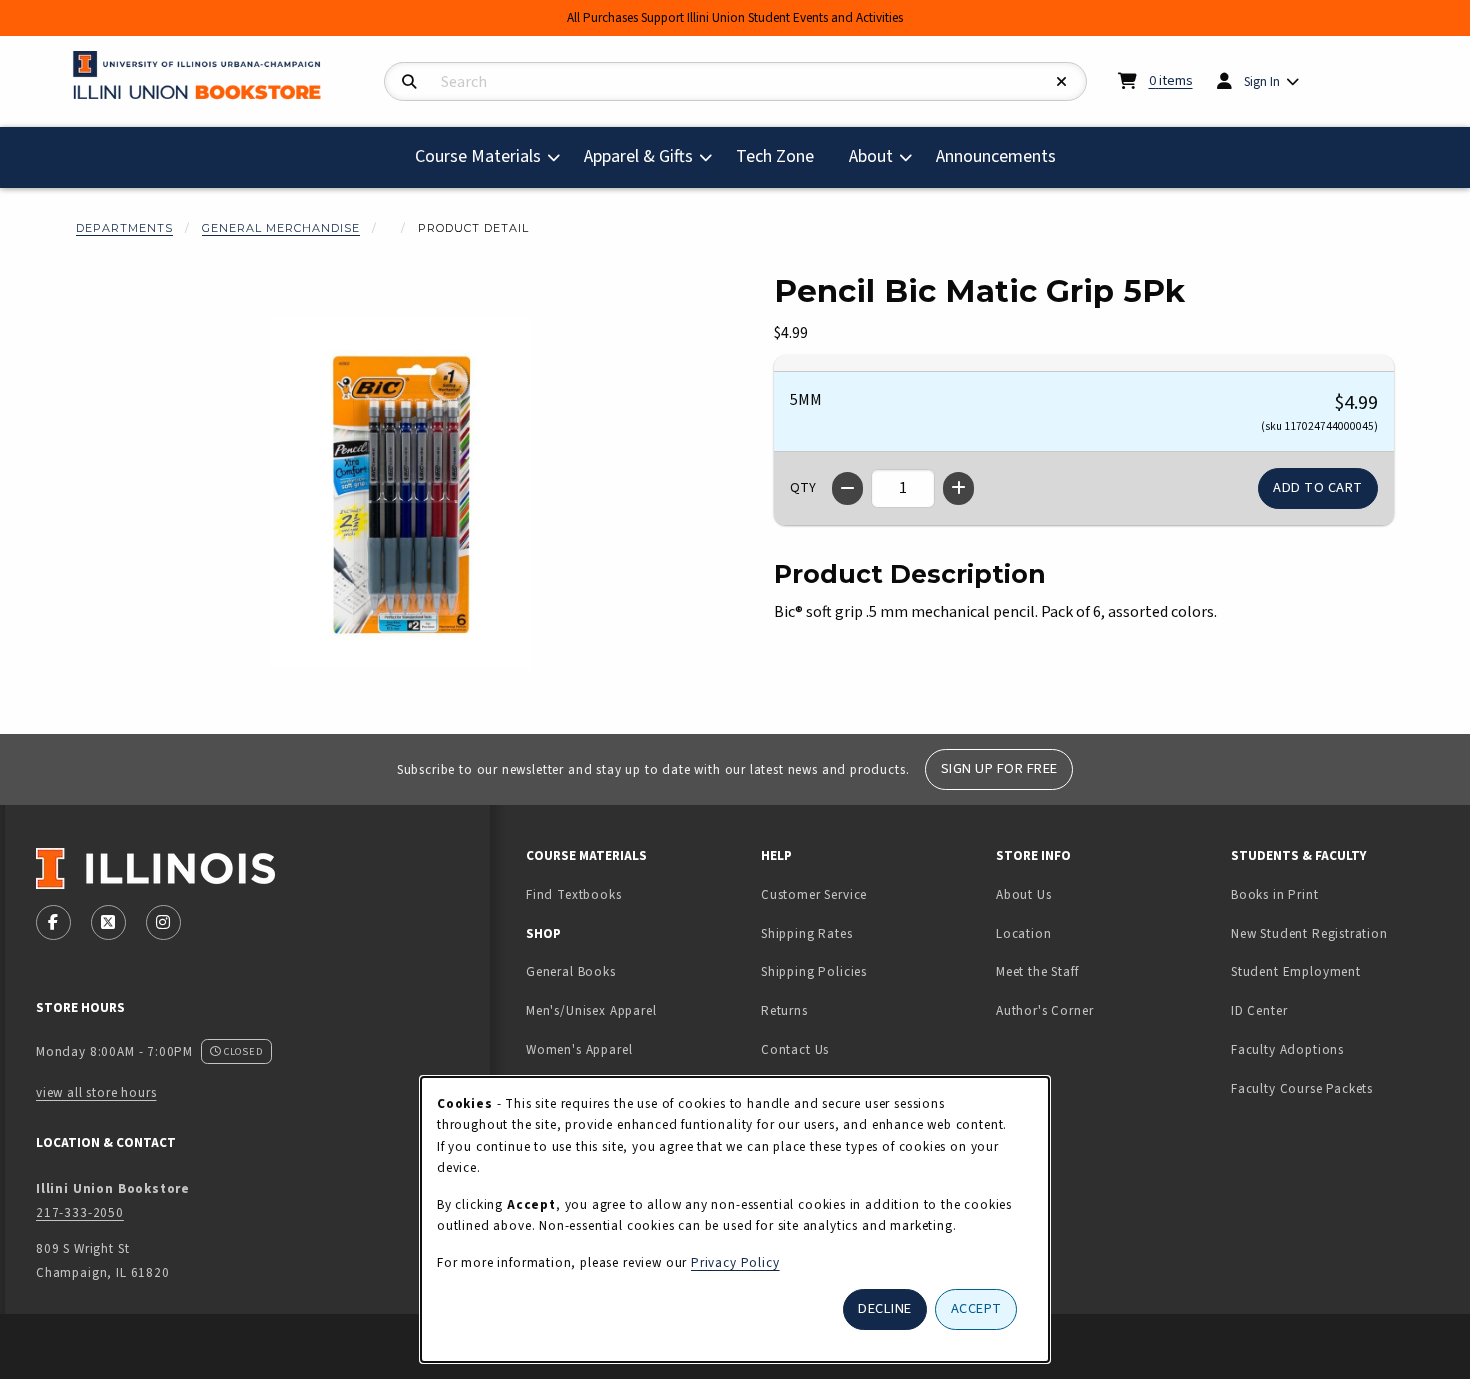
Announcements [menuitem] (996, 156)
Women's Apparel (579, 1049)
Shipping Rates (807, 933)
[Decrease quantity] (847, 488)
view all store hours (96, 1092)
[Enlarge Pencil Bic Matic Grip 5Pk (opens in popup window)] (401, 493)
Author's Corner (1044, 1010)
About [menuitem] (871, 156)
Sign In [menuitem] (1262, 81)
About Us (1024, 894)
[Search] (409, 82)
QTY (803, 488)
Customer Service (814, 894)
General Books (571, 971)
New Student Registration (1309, 933)
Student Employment (1340, 971)
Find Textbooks (574, 894)
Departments (124, 228)
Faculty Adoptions (1287, 1049)
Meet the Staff (1037, 971)
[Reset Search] (1062, 82)
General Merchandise (281, 228)
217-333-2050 (80, 1212)
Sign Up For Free (999, 768)
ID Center (1322, 1010)
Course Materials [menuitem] (478, 156)
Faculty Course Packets (1302, 1088)
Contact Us (795, 1049)
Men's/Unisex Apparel (591, 1010)
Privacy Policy (735, 1262)
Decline (885, 1308)
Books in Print (1337, 894)
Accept (976, 1308)
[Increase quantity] (958, 488)
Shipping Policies (814, 971)
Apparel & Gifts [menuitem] (638, 156)
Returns (784, 1010)
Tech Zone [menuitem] (783, 156)
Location (1024, 933)
